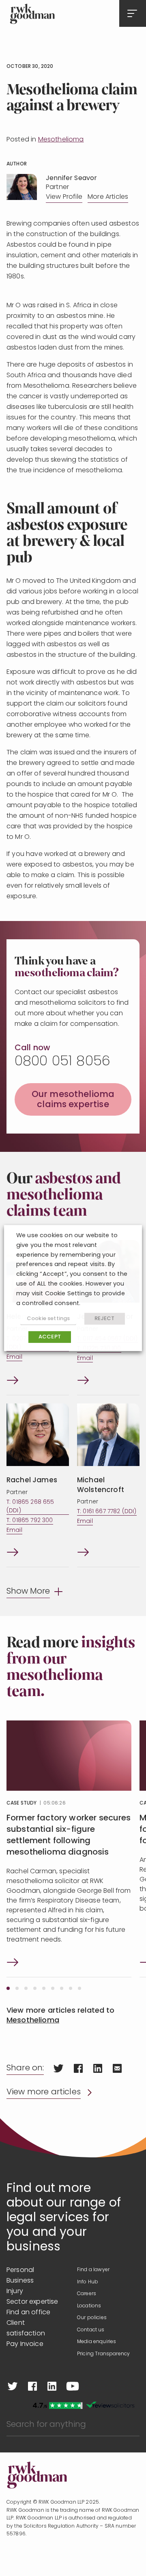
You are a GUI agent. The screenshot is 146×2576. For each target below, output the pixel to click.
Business (20, 2281)
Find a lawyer (93, 2270)
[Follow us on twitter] (13, 2386)
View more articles (44, 2092)
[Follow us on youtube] (73, 2386)
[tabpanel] (69, 1849)
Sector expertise (32, 2302)
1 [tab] (8, 1988)
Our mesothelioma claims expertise (73, 1100)
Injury (15, 2291)
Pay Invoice (25, 2344)
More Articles (108, 197)
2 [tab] (17, 1988)
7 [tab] (62, 1988)
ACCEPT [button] (50, 1337)
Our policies (92, 2318)
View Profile (64, 197)
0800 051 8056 (62, 1062)
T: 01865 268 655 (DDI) (30, 1507)
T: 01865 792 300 (30, 1521)
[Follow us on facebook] (32, 2386)
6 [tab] (53, 1988)
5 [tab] (44, 1988)
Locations (89, 2306)
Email (14, 1357)
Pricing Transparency (103, 2354)
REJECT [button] (105, 1319)
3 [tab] (26, 1988)
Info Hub (88, 2282)
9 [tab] (79, 1988)
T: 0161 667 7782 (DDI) (107, 1512)
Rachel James (32, 1480)
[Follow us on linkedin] (52, 2386)
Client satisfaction (26, 2328)
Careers (87, 2294)
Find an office (28, 2313)
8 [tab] (71, 1988)
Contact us (91, 2330)
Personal (20, 2270)
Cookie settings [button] (48, 1319)
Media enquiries (97, 2342)
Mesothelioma (61, 140)
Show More (28, 1592)
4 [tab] (35, 1988)
